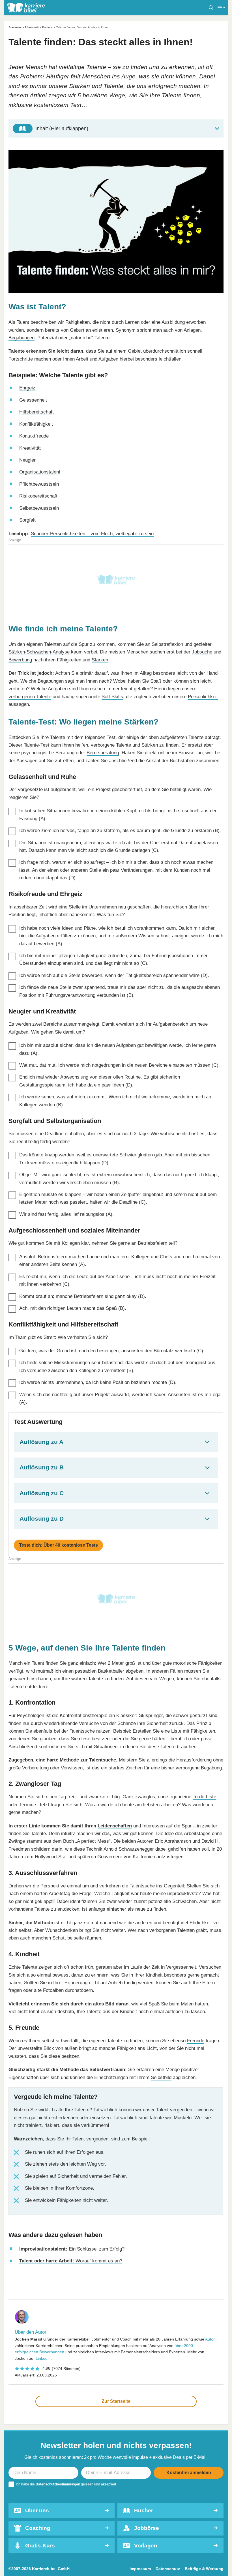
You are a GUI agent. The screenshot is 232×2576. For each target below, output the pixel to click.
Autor (210, 2339)
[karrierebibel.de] (26, 8)
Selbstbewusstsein (39, 508)
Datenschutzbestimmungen (58, 2484)
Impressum (140, 2569)
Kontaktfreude (34, 436)
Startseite (15, 27)
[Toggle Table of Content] (116, 128)
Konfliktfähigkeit (36, 424)
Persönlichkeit (203, 696)
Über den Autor (31, 2332)
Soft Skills (112, 696)
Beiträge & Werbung (204, 2569)
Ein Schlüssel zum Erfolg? (72, 2249)
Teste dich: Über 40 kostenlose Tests (58, 1545)
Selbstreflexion (167, 644)
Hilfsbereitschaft (36, 412)
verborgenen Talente (30, 696)
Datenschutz (168, 2569)
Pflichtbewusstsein (39, 484)
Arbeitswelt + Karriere (38, 27)
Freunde (196, 2041)
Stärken (100, 660)
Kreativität (30, 448)
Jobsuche (202, 652)
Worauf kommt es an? (71, 2261)
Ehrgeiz (27, 388)
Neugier (27, 460)
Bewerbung (20, 660)
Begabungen (22, 338)
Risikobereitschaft (38, 496)
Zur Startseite (116, 2401)
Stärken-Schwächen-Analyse (39, 652)
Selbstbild (161, 2077)
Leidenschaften (115, 1826)
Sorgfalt (27, 520)
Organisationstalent (40, 472)
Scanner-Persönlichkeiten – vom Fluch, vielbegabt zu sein (92, 533)
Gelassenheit (33, 400)
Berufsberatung (103, 753)
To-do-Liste (204, 1797)
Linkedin (43, 2358)
